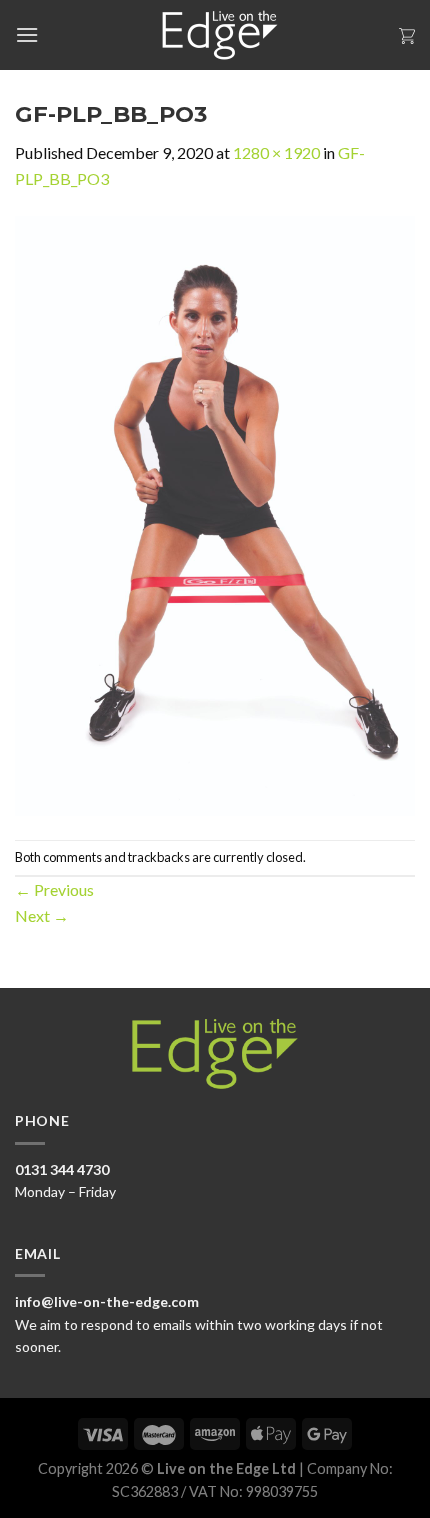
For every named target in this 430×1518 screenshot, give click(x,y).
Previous (54, 889)
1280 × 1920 (276, 152)
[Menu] (27, 34)
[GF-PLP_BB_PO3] (215, 513)
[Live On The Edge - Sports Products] (215, 35)
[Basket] (407, 35)
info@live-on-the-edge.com (107, 1301)
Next (42, 915)
